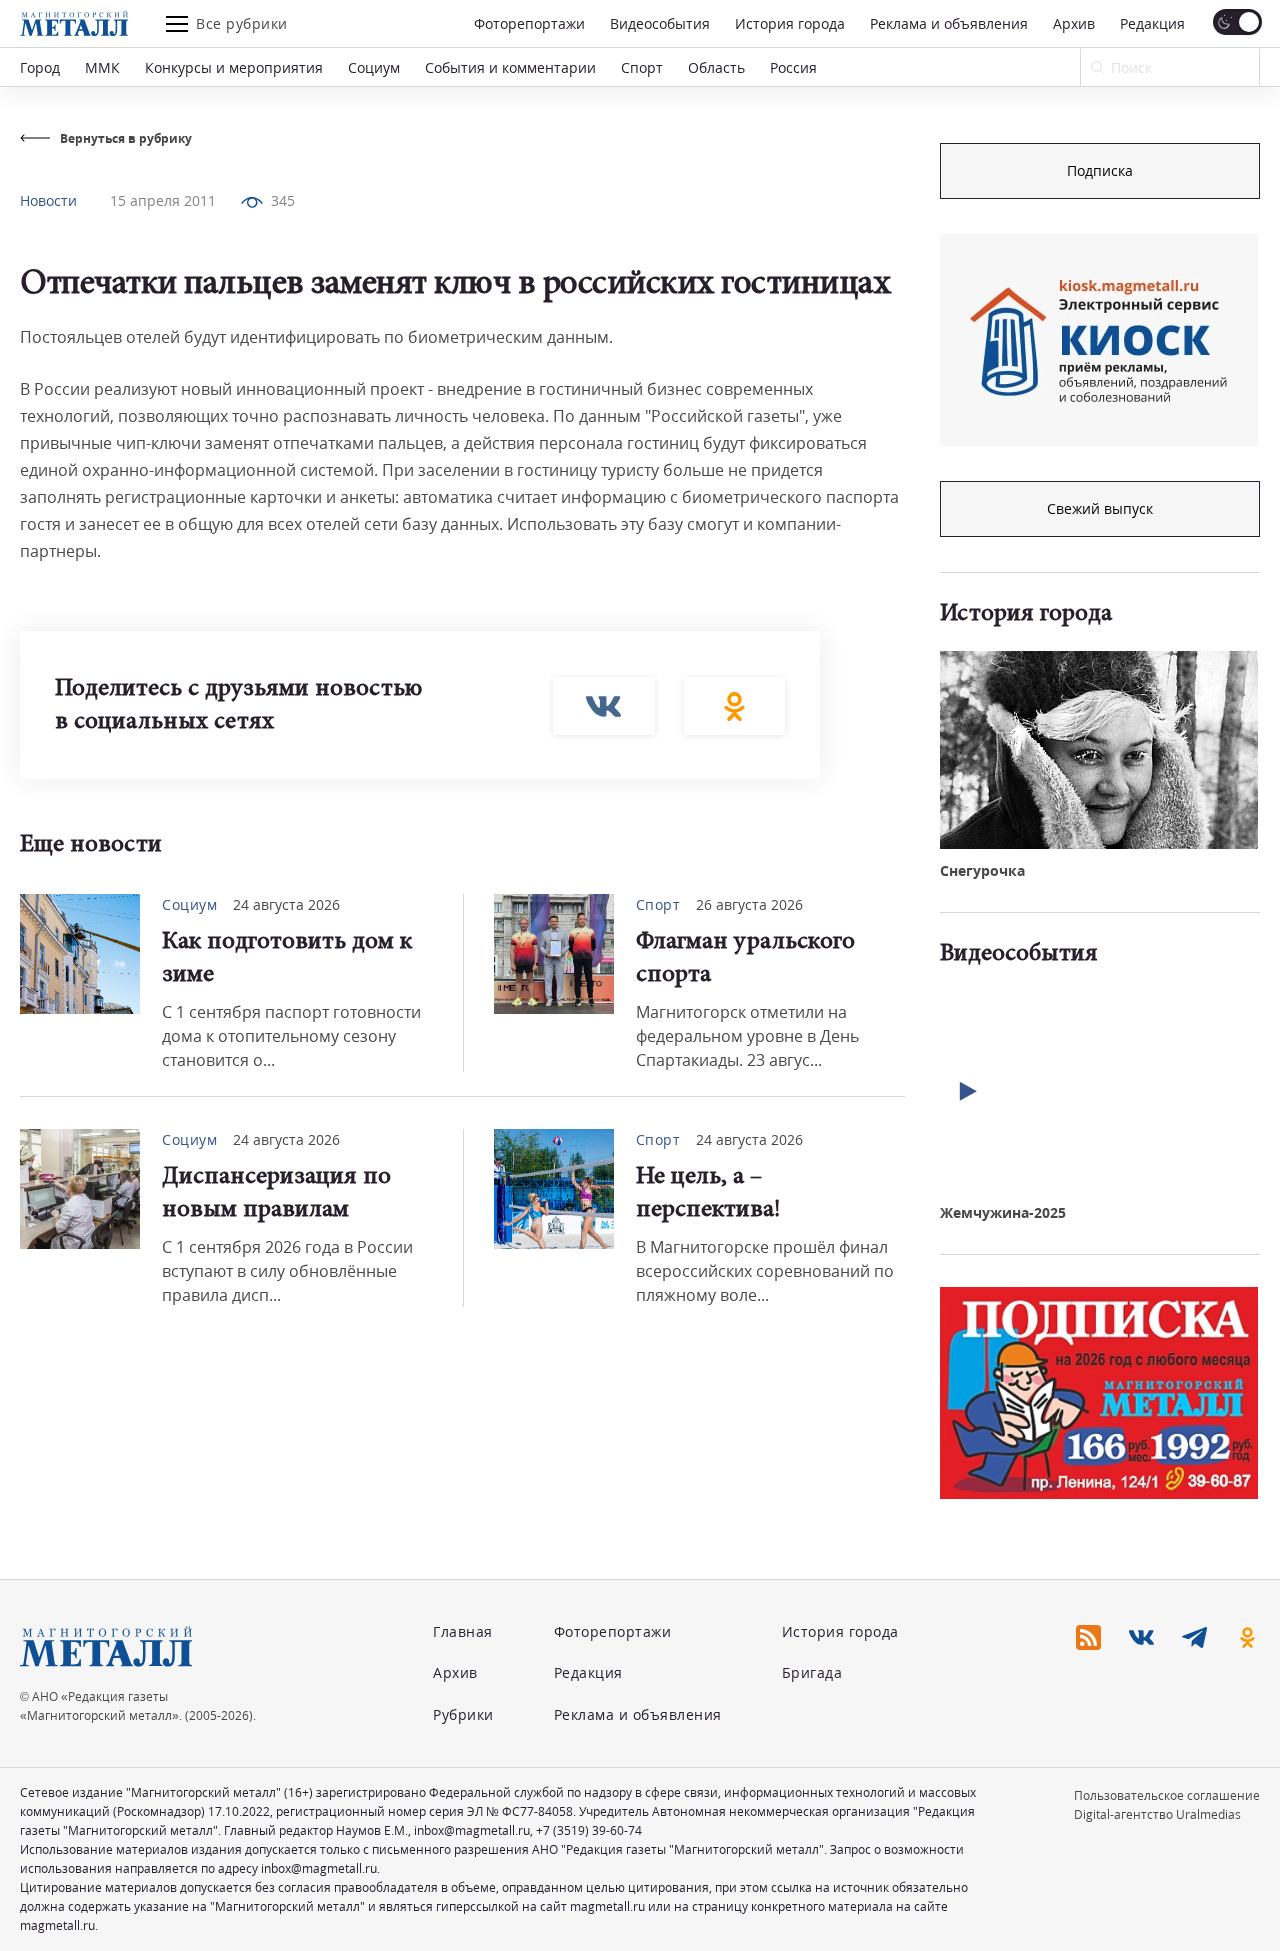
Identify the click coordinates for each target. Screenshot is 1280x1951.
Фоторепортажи (529, 23)
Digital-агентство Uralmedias (1157, 1814)
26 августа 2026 (749, 904)
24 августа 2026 (286, 904)
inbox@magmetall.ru (472, 1830)
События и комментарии (510, 67)
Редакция (1152, 23)
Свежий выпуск (1100, 508)
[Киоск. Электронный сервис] (1099, 340)
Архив (1074, 23)
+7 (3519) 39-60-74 (589, 1830)
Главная (463, 1631)
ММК (102, 67)
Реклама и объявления (949, 23)
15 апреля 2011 (163, 200)
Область (716, 67)
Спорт (642, 67)
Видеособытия (660, 23)
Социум (374, 67)
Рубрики (463, 1714)
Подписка (1100, 170)
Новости (48, 200)
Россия (793, 67)
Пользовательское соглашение (1167, 1795)
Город (40, 67)
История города (790, 23)
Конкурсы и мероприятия (234, 67)
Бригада (812, 1672)
